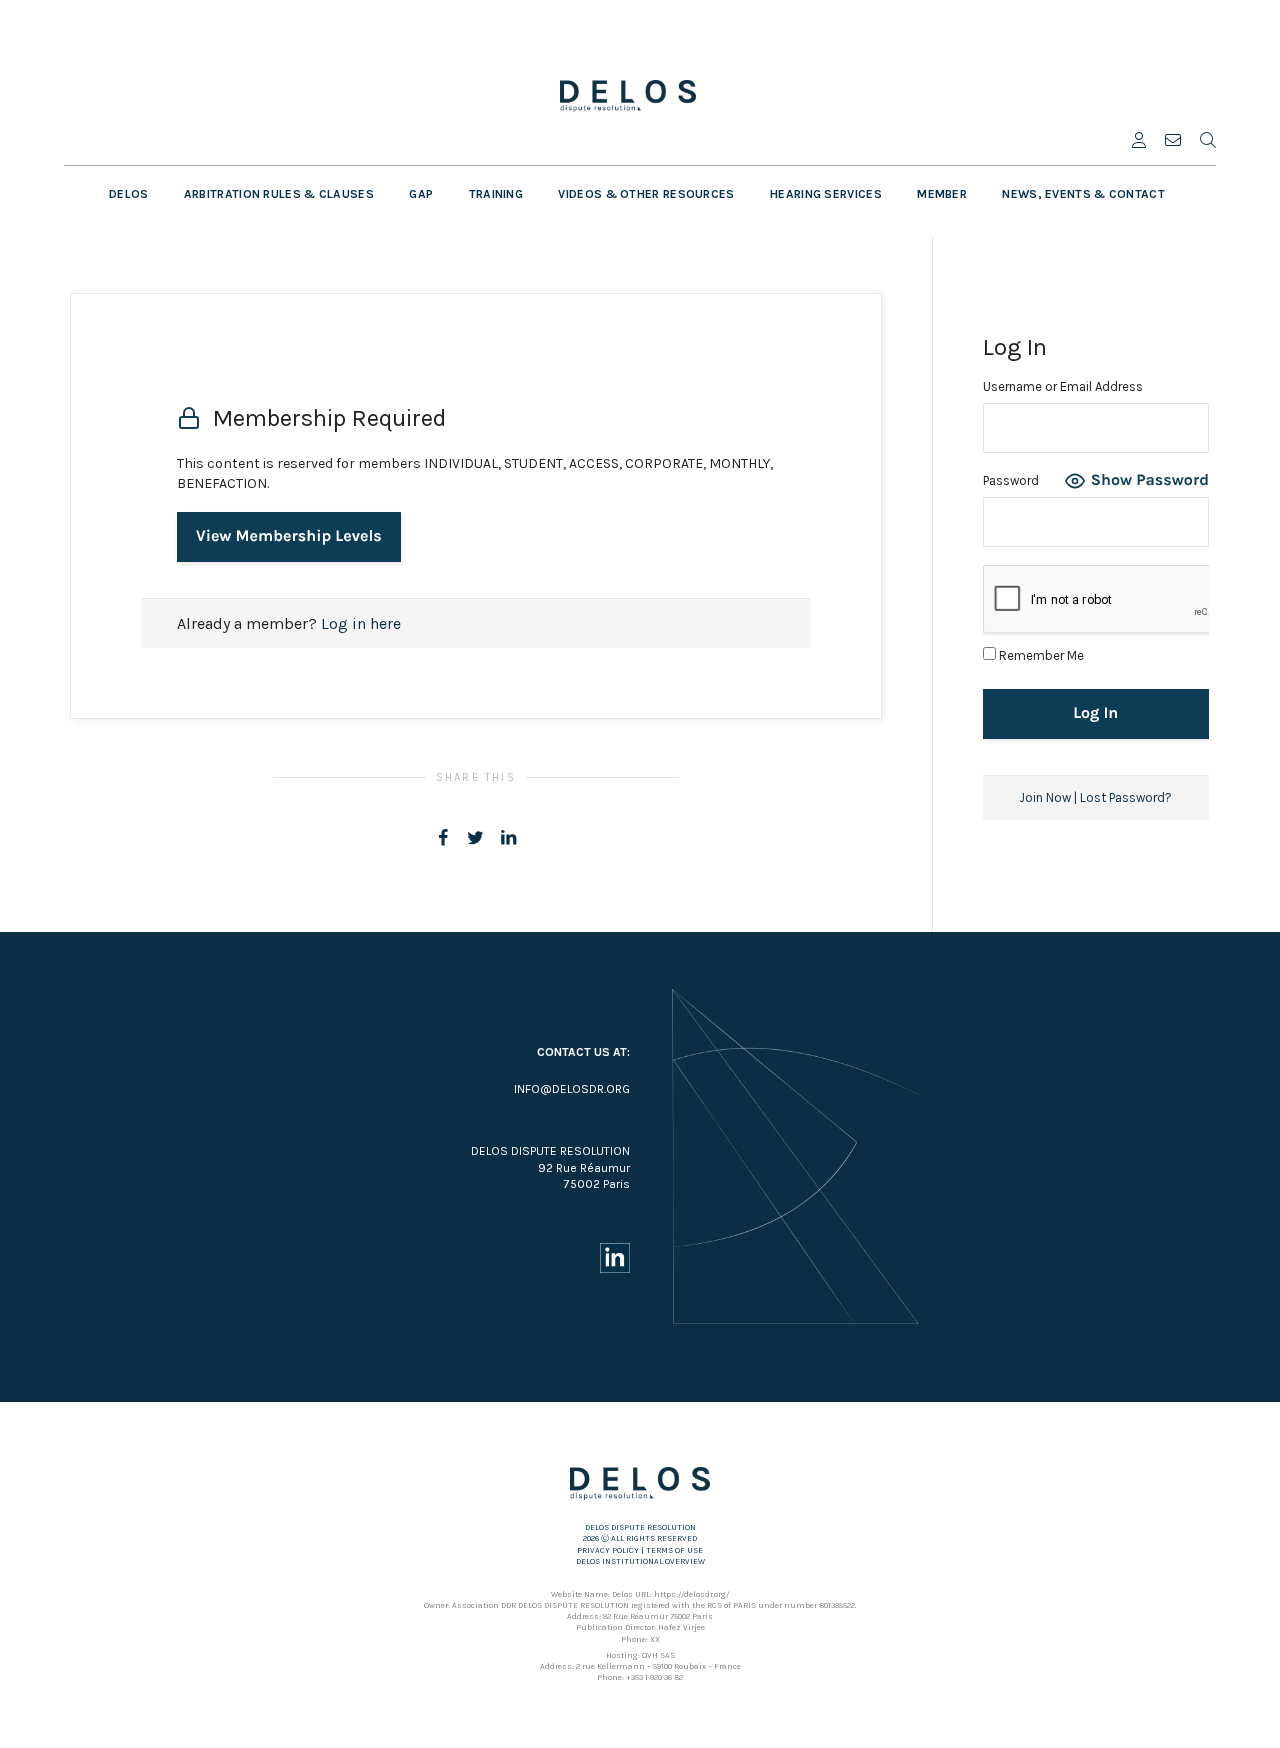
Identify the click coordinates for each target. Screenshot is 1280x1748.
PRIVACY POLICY (608, 1550)
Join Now (1045, 797)
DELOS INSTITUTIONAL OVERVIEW (640, 1561)
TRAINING (496, 194)
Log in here (361, 623)
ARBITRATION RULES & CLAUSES (279, 194)
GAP (421, 194)
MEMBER (942, 194)
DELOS (129, 194)
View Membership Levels (289, 536)
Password (1011, 480)
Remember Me (1040, 655)
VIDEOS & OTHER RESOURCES (646, 194)
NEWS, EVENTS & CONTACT (1083, 194)
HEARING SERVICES (826, 194)
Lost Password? (1126, 797)
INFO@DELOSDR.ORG (572, 1089)
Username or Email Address (1063, 386)
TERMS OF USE (674, 1550)
